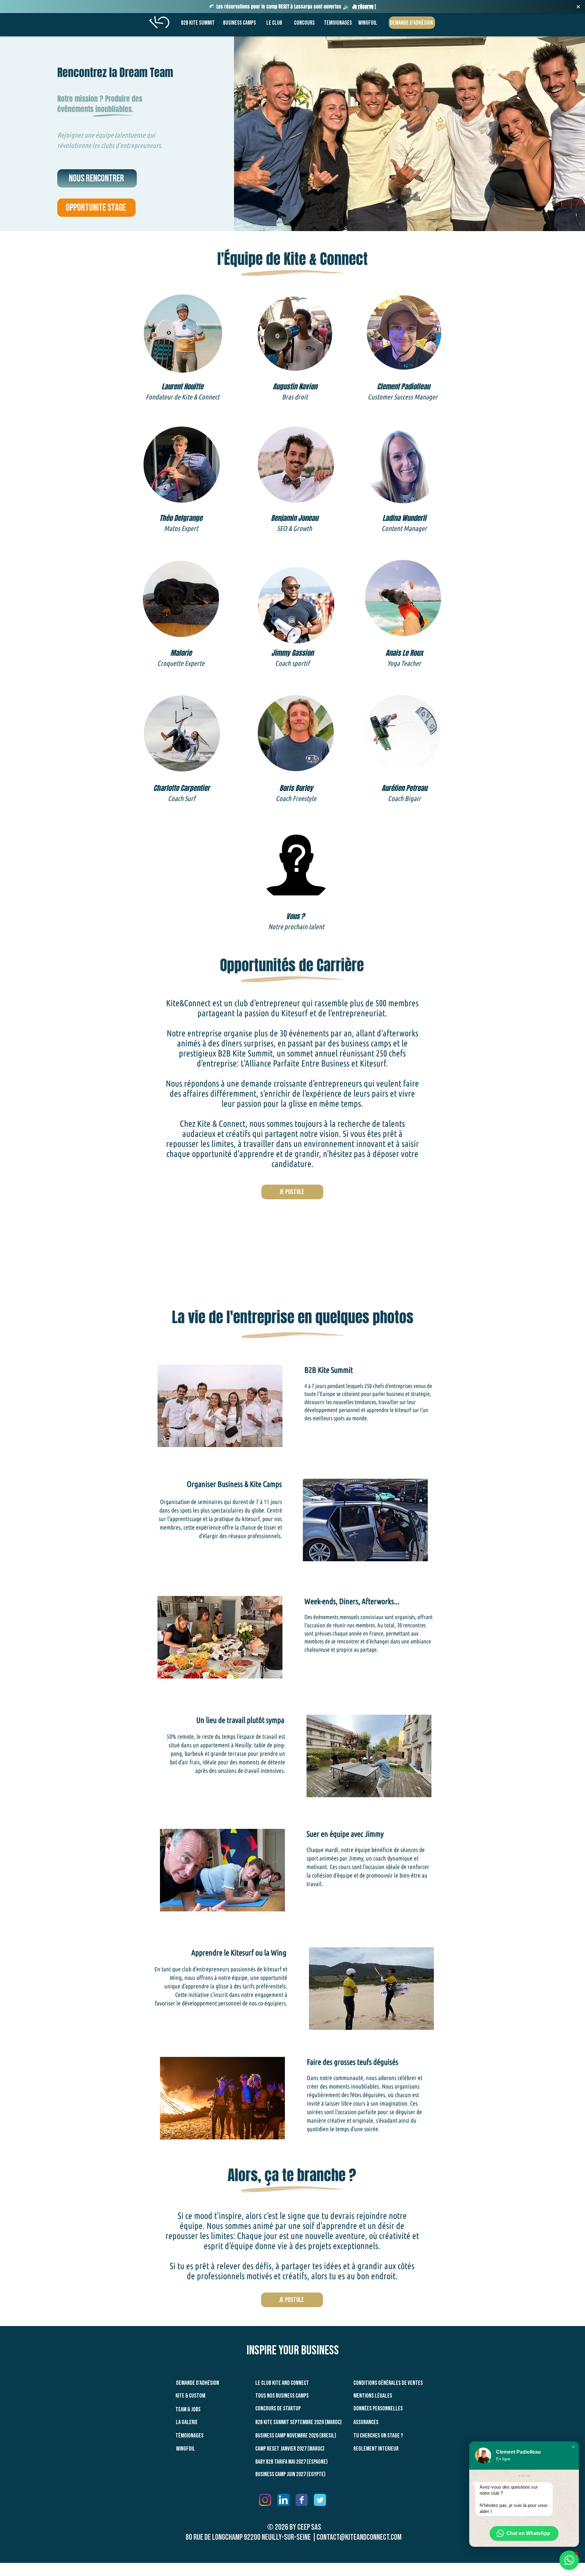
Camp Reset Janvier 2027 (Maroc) (290, 2449)
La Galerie (187, 2422)
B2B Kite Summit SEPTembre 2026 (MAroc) (298, 2422)
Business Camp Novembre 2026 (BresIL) (296, 2436)
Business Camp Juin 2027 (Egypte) (290, 2474)
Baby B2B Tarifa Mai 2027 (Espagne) (291, 2462)
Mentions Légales (373, 2396)
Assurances (366, 2422)
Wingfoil (186, 2449)
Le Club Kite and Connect (282, 2383)
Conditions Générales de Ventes (388, 2383)
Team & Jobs (188, 2409)
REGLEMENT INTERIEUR (376, 2449)
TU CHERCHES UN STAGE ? (378, 2436)
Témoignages (190, 2436)
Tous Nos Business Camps (282, 2396)
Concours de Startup (278, 2409)
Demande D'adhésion (198, 2383)
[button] (573, 2447)
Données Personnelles (378, 2409)
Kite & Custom (190, 2396)
